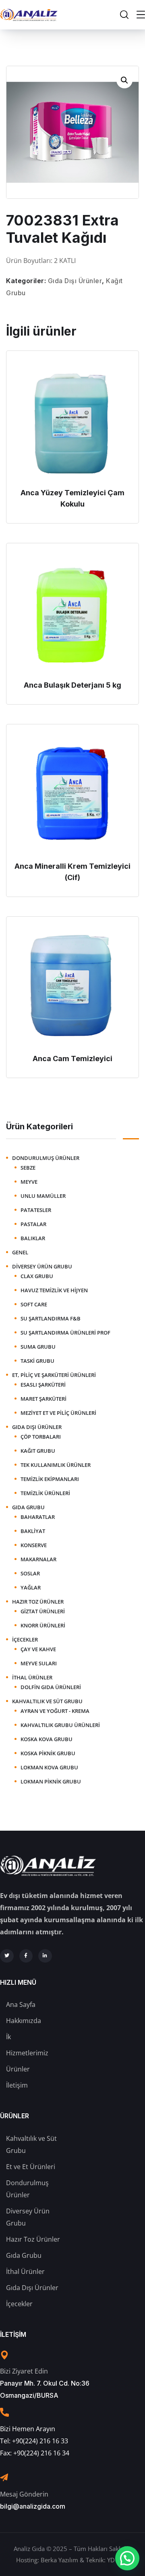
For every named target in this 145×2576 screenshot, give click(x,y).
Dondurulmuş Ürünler (46, 1158)
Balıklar (33, 1238)
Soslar (30, 1573)
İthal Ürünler (32, 1677)
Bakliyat (33, 1531)
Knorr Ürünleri (43, 1625)
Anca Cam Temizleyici (72, 1059)
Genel (20, 1252)
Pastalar (33, 1224)
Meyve (29, 1182)
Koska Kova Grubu (47, 1739)
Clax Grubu (37, 1276)
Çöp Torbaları (41, 1437)
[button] (124, 80)
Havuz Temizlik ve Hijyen (54, 1290)
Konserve (34, 1545)
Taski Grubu (37, 1361)
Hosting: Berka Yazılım (47, 2560)
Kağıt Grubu (38, 1451)
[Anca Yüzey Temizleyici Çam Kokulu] (72, 421)
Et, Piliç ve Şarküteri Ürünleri (54, 1375)
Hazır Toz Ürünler (38, 1602)
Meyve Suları (39, 1663)
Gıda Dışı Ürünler (75, 281)
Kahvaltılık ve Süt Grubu (47, 1701)
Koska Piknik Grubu (48, 1753)
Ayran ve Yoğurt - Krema (55, 1711)
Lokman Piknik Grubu (51, 1781)
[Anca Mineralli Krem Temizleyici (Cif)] (72, 795)
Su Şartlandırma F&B (51, 1318)
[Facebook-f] (26, 1956)
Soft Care (34, 1304)
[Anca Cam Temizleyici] (72, 987)
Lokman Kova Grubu (49, 1767)
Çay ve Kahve (38, 1649)
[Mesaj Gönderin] (4, 2478)
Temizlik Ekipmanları (50, 1479)
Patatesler (36, 1210)
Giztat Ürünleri (43, 1611)
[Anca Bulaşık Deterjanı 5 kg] (72, 613)
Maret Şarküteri (43, 1399)
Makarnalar (38, 1559)
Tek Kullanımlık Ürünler (56, 1465)
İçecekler (25, 1639)
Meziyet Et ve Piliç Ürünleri (58, 1413)
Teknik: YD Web (107, 2560)
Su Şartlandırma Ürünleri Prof (65, 1333)
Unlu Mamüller (43, 1196)
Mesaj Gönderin (24, 2494)
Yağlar (31, 1587)
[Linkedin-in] (45, 1956)
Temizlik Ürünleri (45, 1493)
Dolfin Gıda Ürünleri (51, 1687)
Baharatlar (38, 1517)
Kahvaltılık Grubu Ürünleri (60, 1725)
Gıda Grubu (28, 1507)
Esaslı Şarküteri (43, 1385)
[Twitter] (7, 1956)
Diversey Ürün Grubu (42, 1266)
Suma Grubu (38, 1347)
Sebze (28, 1168)
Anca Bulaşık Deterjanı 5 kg (72, 685)
